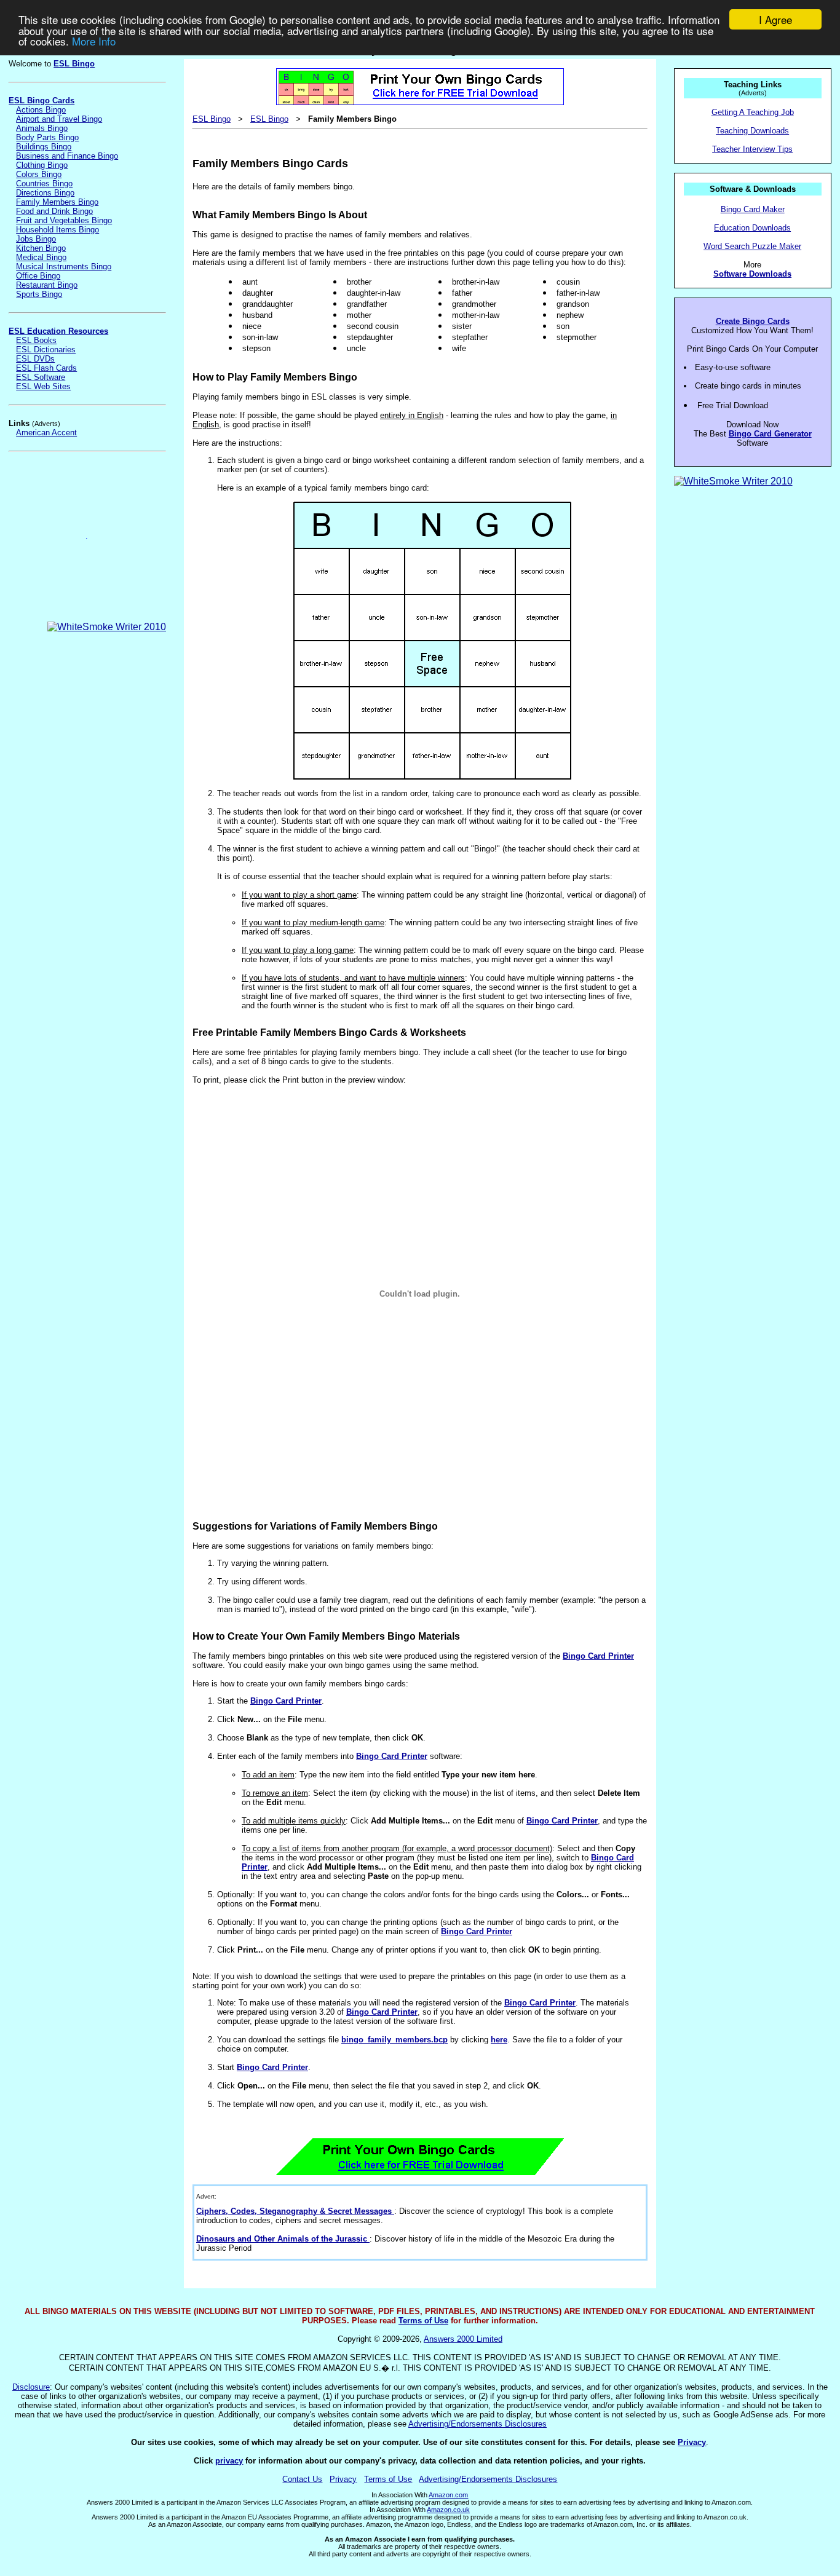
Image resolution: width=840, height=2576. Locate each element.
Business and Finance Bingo (67, 156)
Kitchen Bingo (41, 248)
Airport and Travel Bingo (59, 119)
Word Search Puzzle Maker (752, 246)
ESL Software (41, 377)
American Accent (46, 433)
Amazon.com (448, 2495)
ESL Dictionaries (46, 350)
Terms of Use (423, 2321)
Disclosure (31, 2387)
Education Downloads (752, 228)
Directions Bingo (45, 193)
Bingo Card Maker (753, 209)
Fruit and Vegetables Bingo (64, 220)
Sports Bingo (39, 294)
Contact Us (302, 2479)
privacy (229, 2461)
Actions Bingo (41, 110)
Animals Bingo (42, 128)
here (499, 2040)
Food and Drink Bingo (54, 211)
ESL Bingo (74, 64)
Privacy (692, 2442)
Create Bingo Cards (753, 321)
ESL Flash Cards (46, 368)
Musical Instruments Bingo (64, 267)
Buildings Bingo (44, 147)
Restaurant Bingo (47, 285)
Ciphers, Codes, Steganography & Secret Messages (295, 2211)
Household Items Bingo (57, 230)
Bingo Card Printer (598, 1656)
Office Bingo (38, 276)
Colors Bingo (39, 174)
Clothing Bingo (42, 165)
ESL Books (36, 340)
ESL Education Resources (58, 331)
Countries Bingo (44, 184)
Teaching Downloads (752, 131)
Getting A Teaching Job (753, 112)
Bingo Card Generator (770, 434)
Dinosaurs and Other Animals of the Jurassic (283, 2239)
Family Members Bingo (57, 202)
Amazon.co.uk (448, 2510)
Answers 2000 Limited (463, 2339)
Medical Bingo (41, 257)
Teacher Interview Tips (752, 149)
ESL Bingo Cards (42, 101)
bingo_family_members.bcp (394, 2040)
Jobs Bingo (36, 239)
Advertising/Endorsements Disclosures (477, 2424)
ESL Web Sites (43, 386)
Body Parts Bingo (47, 137)
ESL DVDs (35, 359)
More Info (94, 41)
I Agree (775, 19)
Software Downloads (752, 274)
